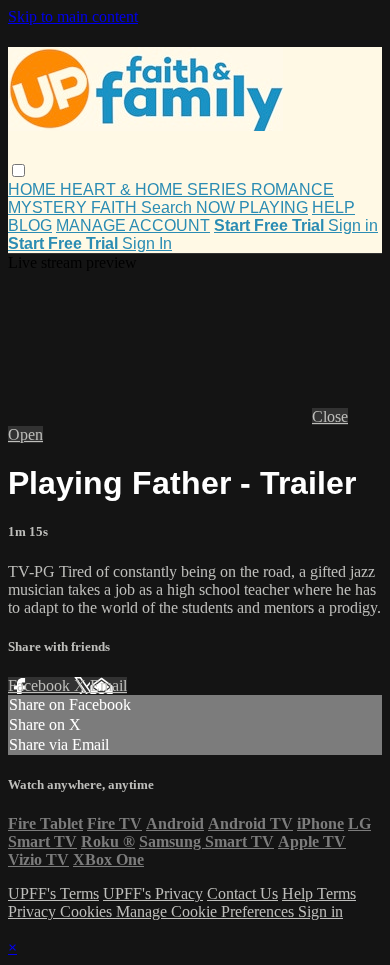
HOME (34, 189)
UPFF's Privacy (153, 893)
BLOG (30, 225)
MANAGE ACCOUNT (133, 225)
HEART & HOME (123, 189)
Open (25, 434)
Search (168, 207)
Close (330, 416)
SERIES (219, 189)
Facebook (41, 685)
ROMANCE (292, 189)
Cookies (88, 911)
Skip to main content (73, 16)
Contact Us (242, 893)
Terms (336, 893)
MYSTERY (49, 207)
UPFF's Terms (53, 893)
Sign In (147, 243)
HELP (333, 207)
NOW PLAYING (252, 207)
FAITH (116, 207)
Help (299, 893)
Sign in (353, 225)
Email (108, 685)
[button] (18, 170)
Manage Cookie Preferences (207, 911)
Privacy (34, 911)
